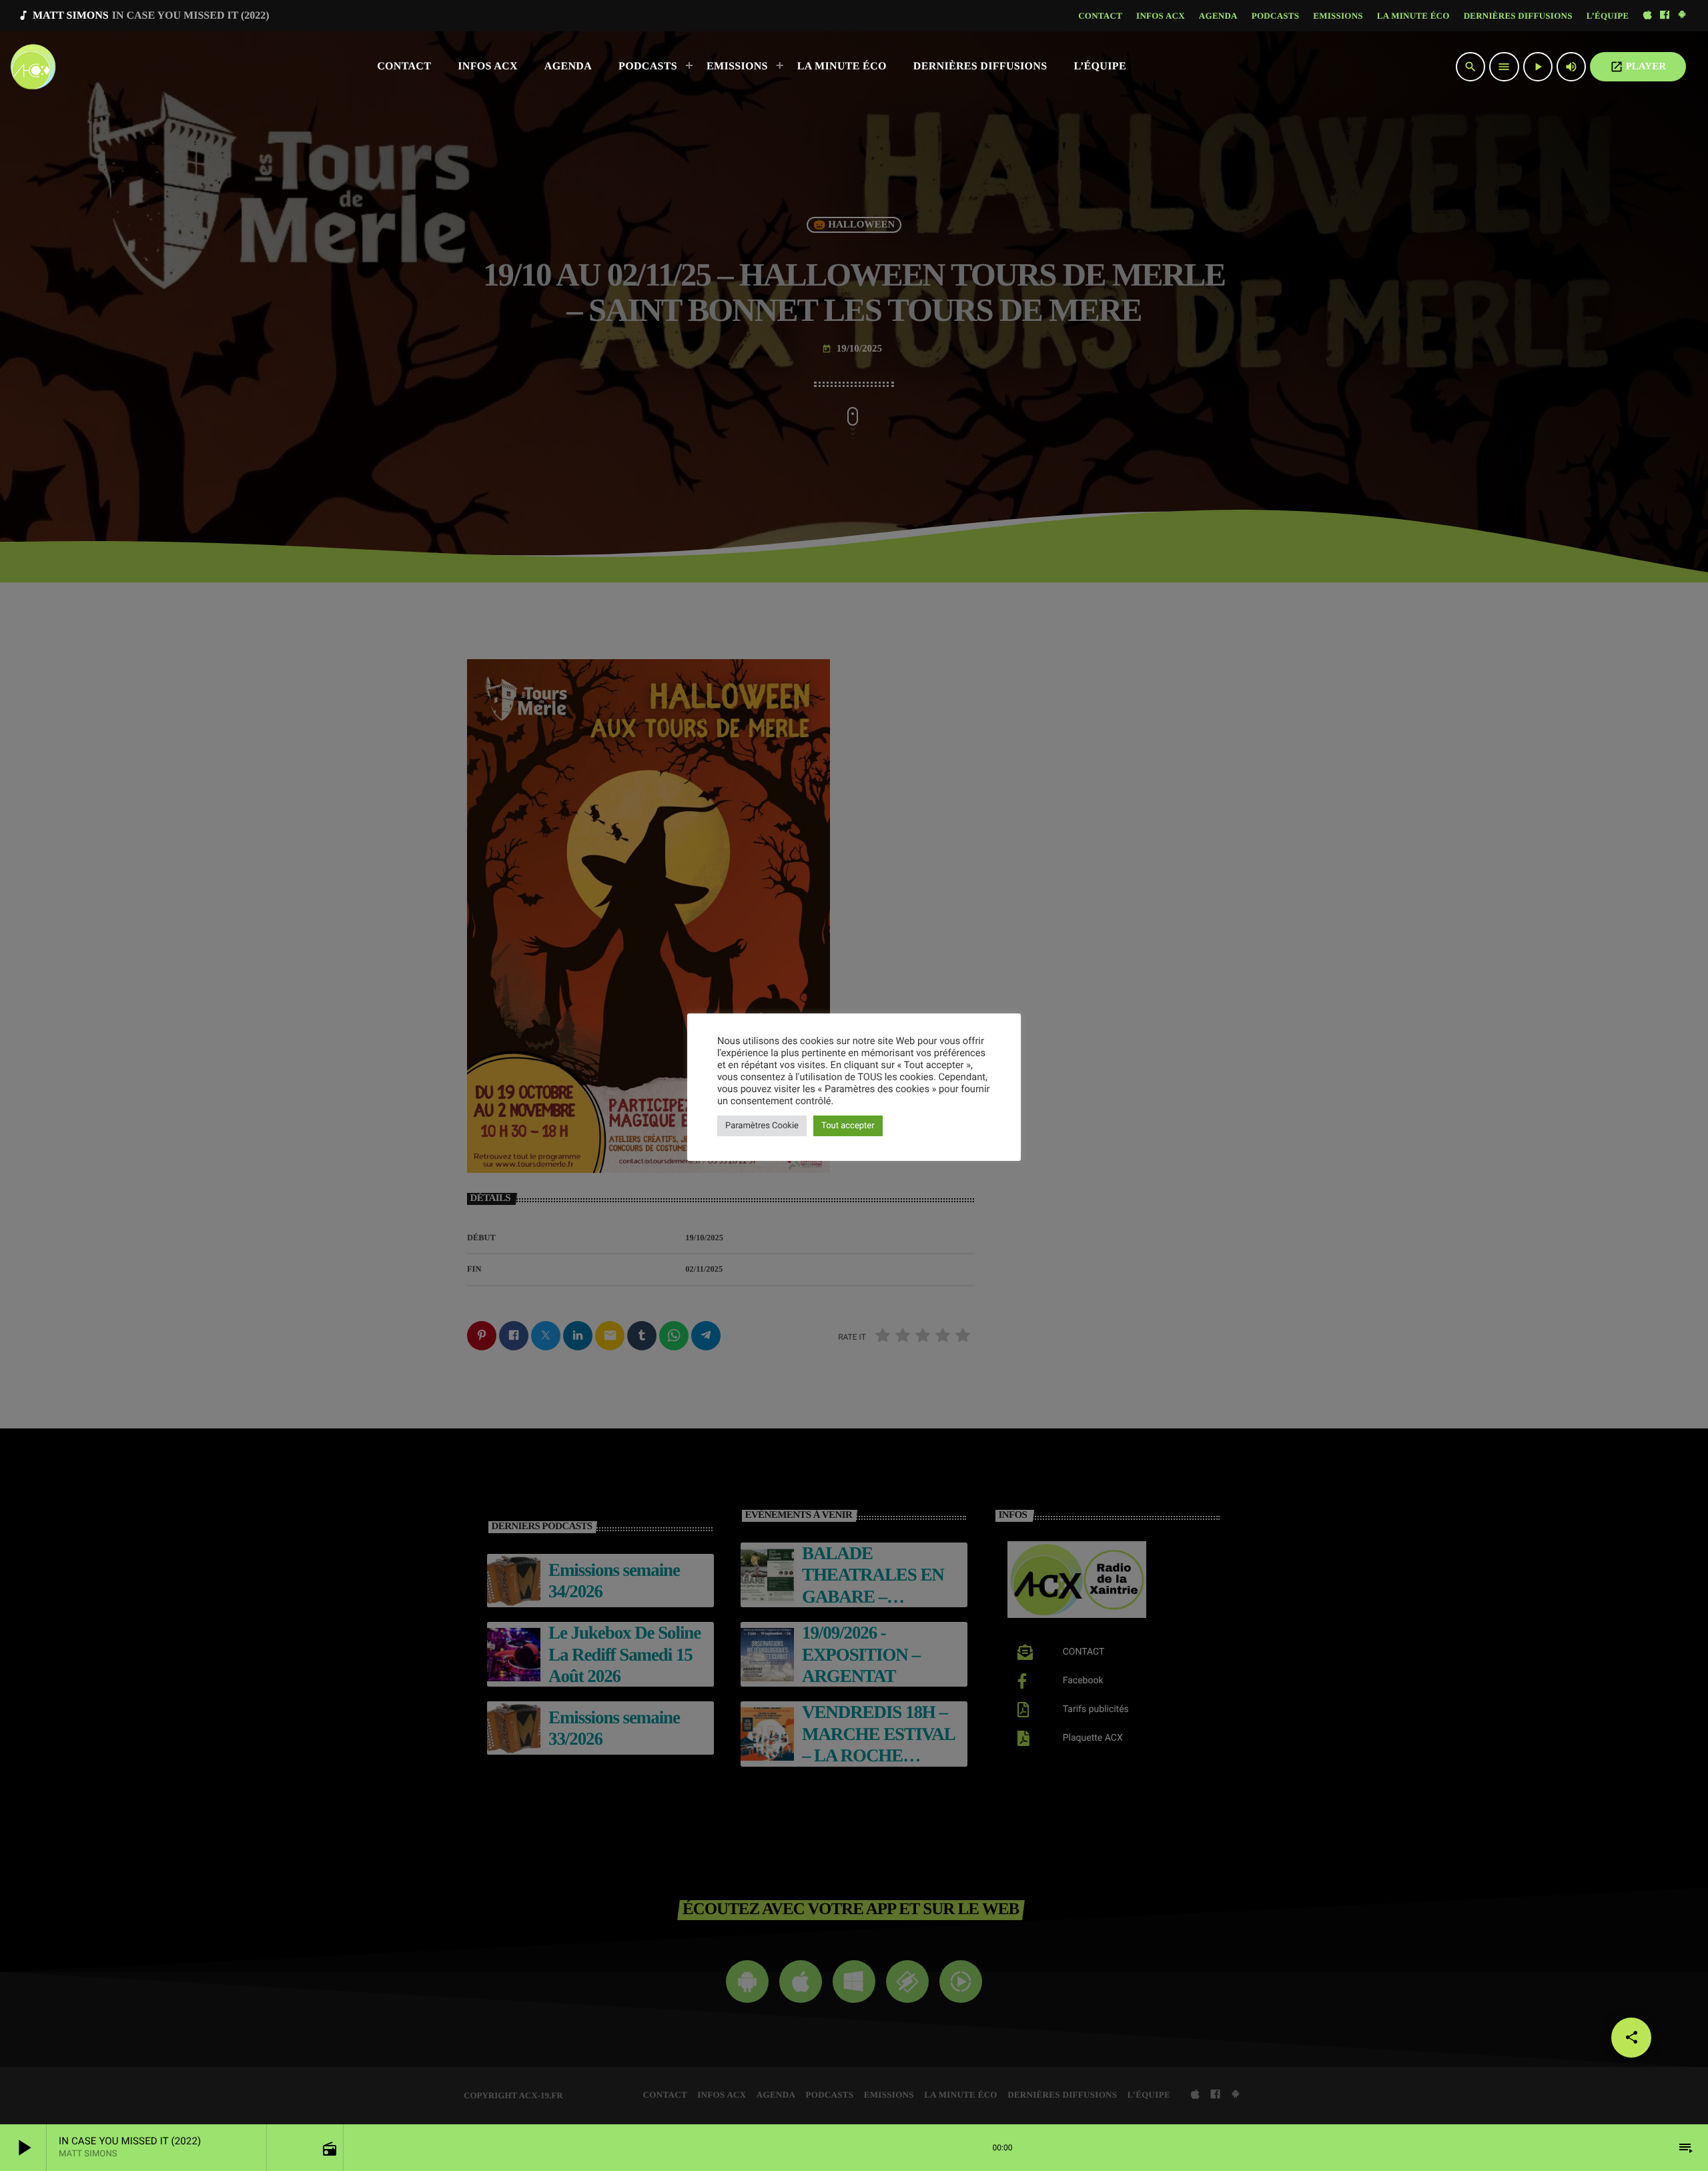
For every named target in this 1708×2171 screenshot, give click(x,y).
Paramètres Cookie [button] (762, 1126)
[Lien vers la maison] (33, 67)
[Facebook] (1665, 16)
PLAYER (1638, 67)
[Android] (1682, 16)
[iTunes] (1647, 16)
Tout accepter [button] (848, 1126)
